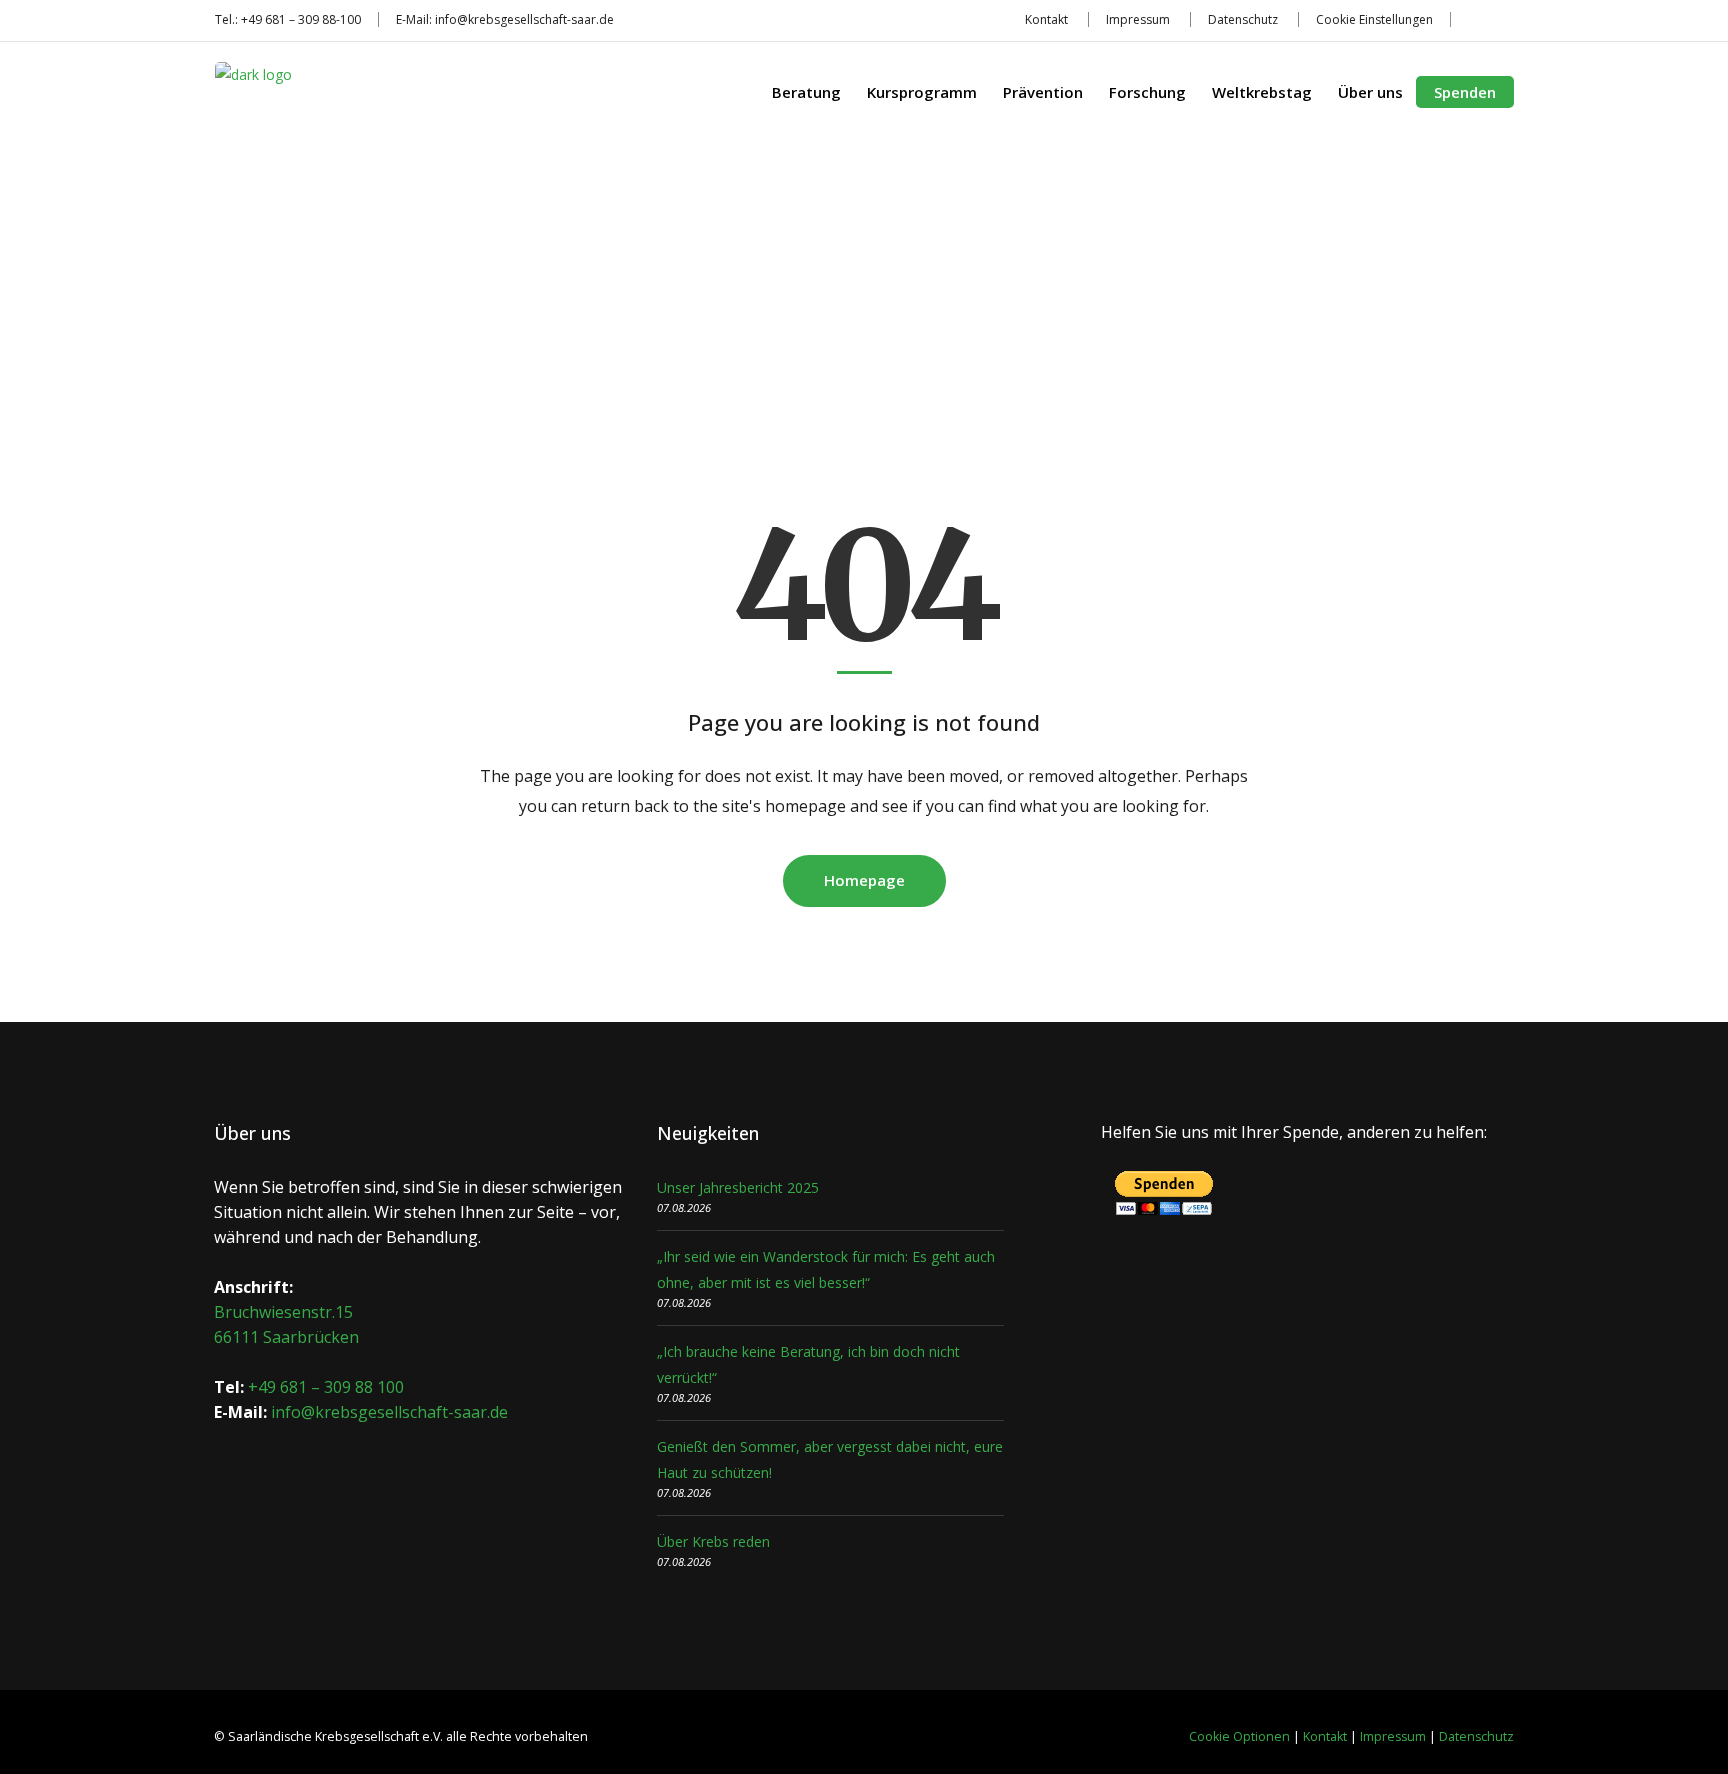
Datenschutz (1243, 19)
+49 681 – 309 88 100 (326, 1387)
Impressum (1138, 19)
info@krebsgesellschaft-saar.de (524, 19)
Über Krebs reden (713, 1541)
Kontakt (1046, 19)
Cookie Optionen (1239, 1736)
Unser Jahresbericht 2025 (738, 1187)
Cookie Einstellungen (1374, 19)
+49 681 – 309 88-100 (301, 19)
